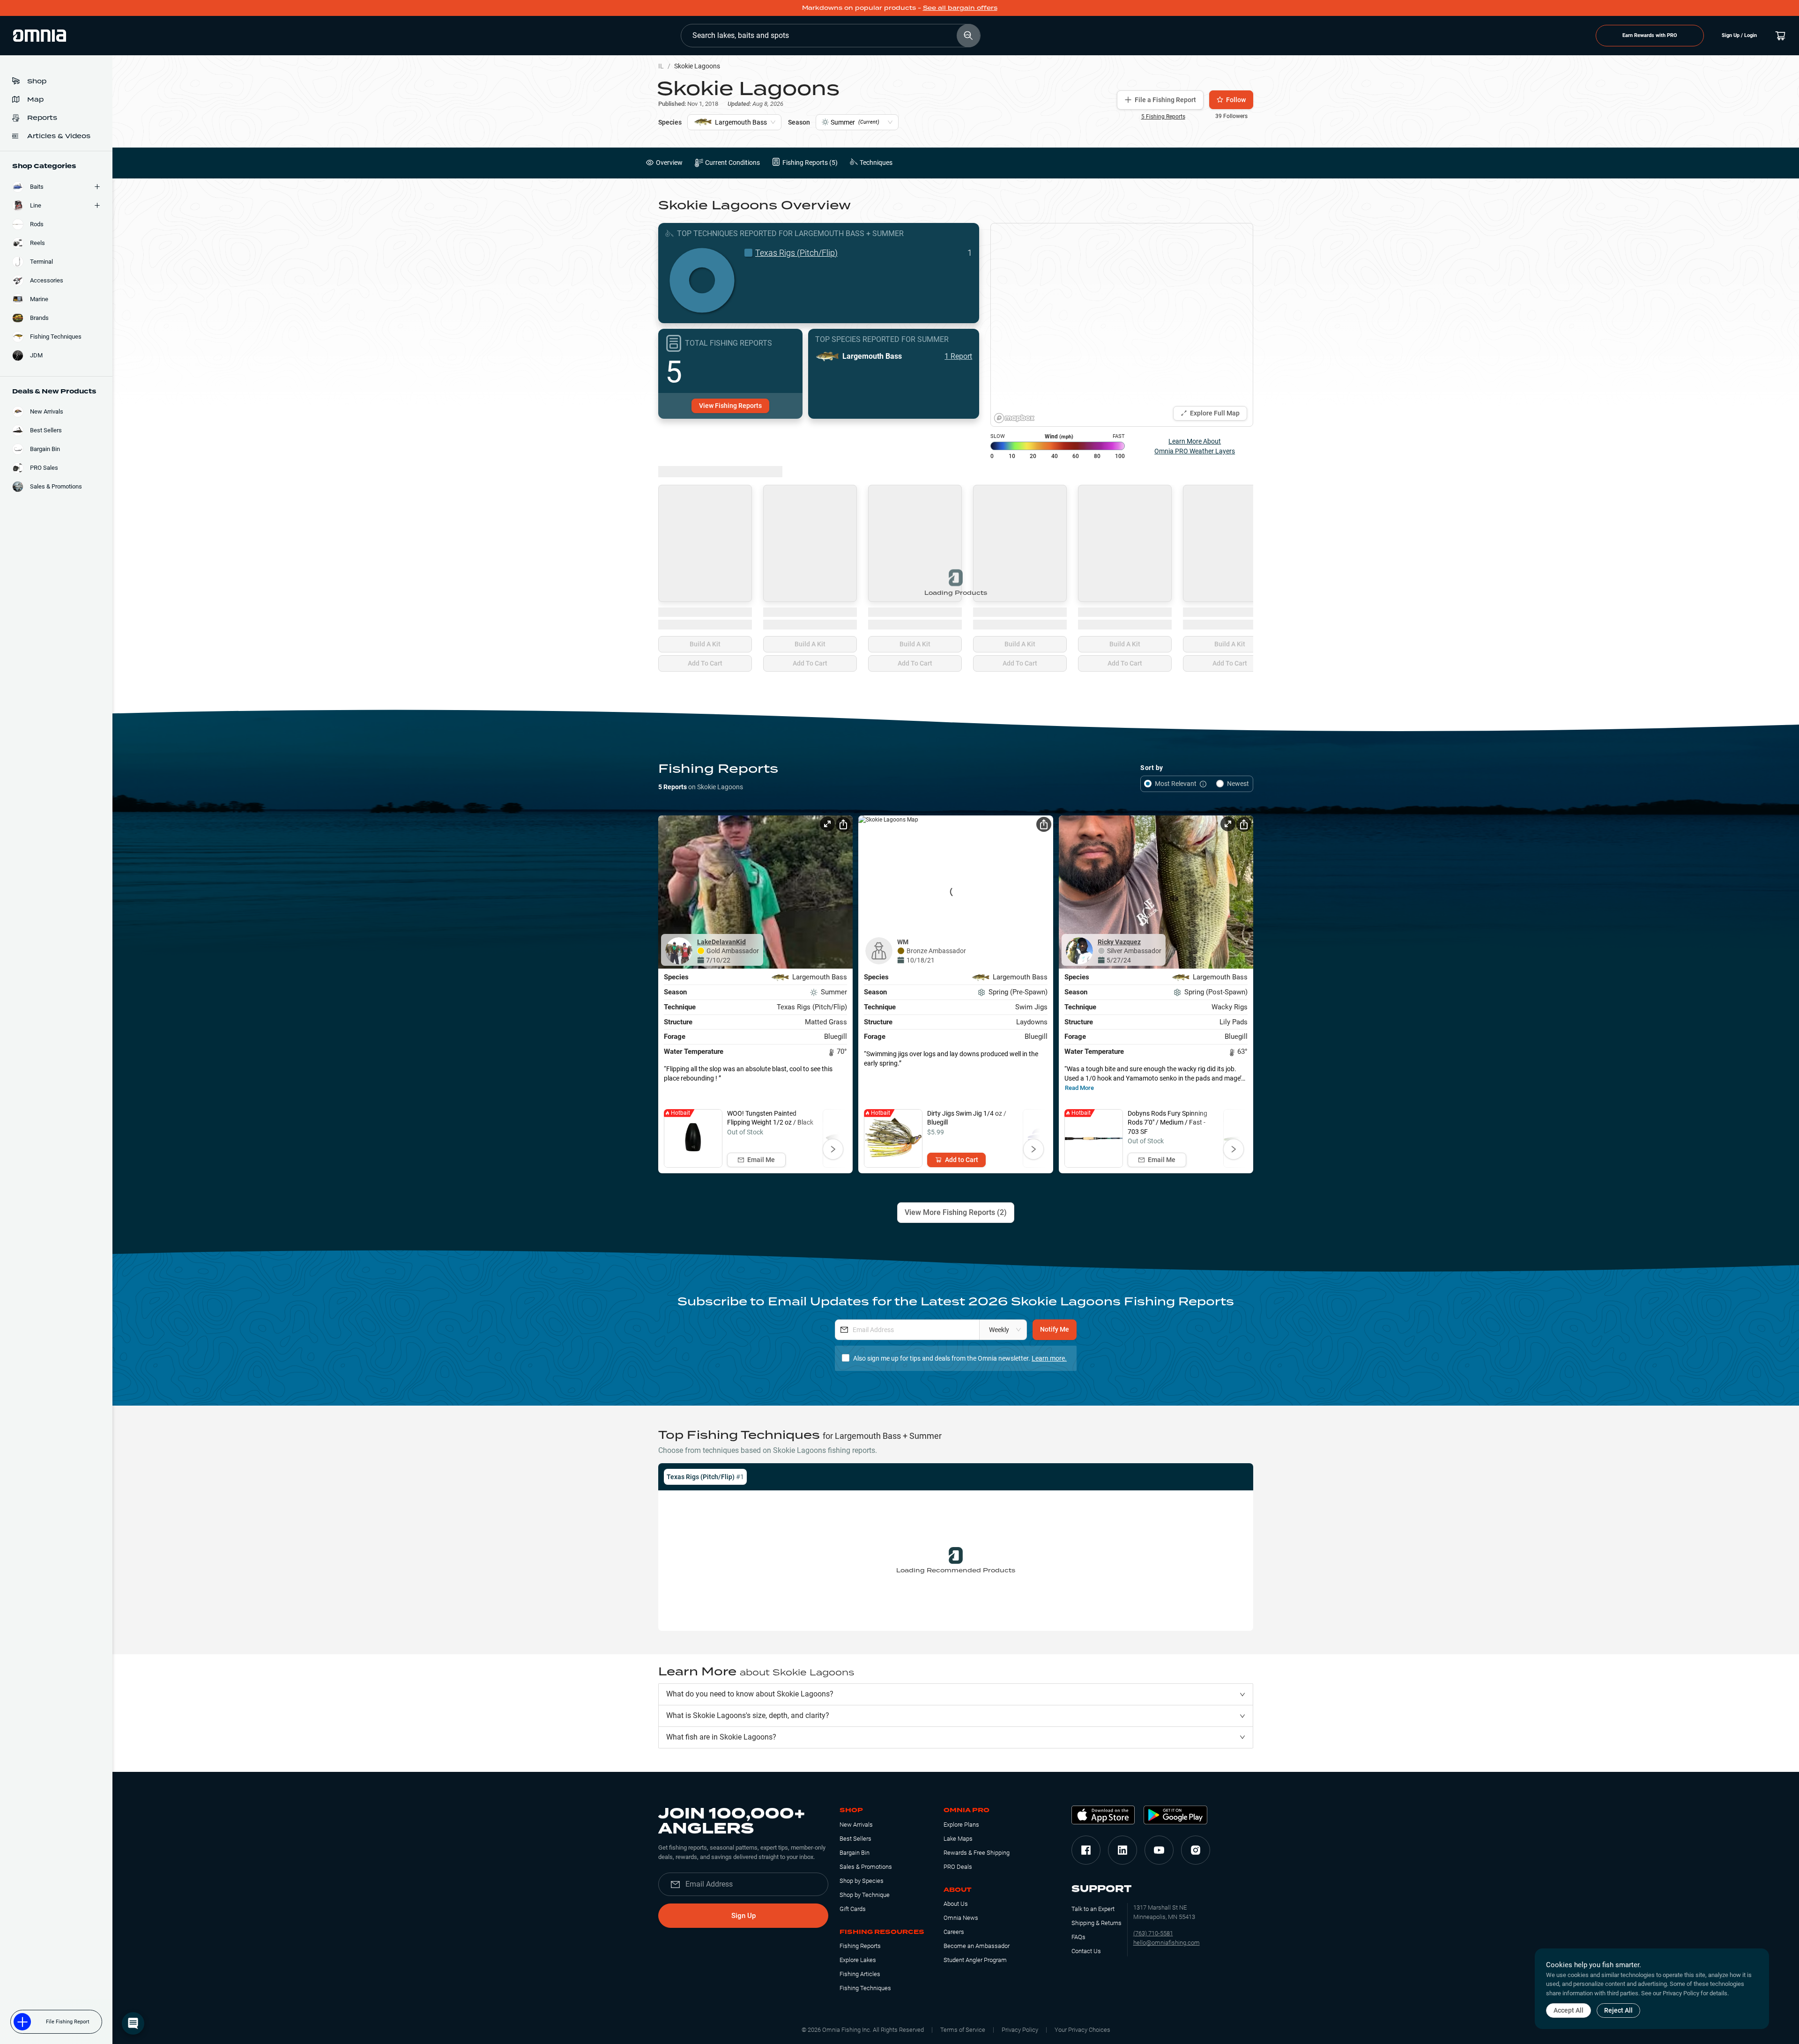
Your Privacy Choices (1082, 2030)
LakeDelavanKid (721, 942)
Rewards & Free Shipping (977, 1853)
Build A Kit (705, 644)
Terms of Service (963, 2030)
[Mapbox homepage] (1014, 418)
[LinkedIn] (1123, 1850)
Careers (954, 1932)
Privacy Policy (1020, 2030)
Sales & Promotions (866, 1867)
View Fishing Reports (730, 406)
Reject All (1618, 2010)
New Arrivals (856, 1825)
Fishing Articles (860, 1974)
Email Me (761, 1160)
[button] (956, 1694)
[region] (1122, 325)
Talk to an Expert (1093, 1909)
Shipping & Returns (1096, 1923)
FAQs (1078, 1937)
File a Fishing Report (1165, 100)
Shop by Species (862, 1881)
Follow (1236, 100)
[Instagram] (1196, 1850)
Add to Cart (962, 1160)
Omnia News (961, 1918)
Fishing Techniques (865, 1988)
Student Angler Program (975, 1960)
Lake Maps (958, 1839)
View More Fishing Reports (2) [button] (956, 1212)
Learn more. (1049, 1358)
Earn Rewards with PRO (1650, 35)
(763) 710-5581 (1153, 1933)
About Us (956, 1904)
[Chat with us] (133, 2023)
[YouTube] (1159, 1850)
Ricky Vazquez (1119, 942)
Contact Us (1086, 1951)
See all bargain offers (960, 8)
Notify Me (1055, 1329)
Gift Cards (853, 1909)
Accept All (1569, 2010)
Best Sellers (855, 1839)
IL (661, 66)
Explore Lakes (858, 1960)
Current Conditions (732, 163)
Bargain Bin (855, 1853)
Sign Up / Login (1739, 35)
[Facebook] (1086, 1850)
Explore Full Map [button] (1215, 413)
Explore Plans (961, 1825)
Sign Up (743, 1916)
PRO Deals (958, 1867)
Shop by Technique (865, 1895)
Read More (1079, 1088)
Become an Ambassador (977, 1946)
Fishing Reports (860, 1946)
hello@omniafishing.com (1167, 1943)
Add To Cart (705, 663)
